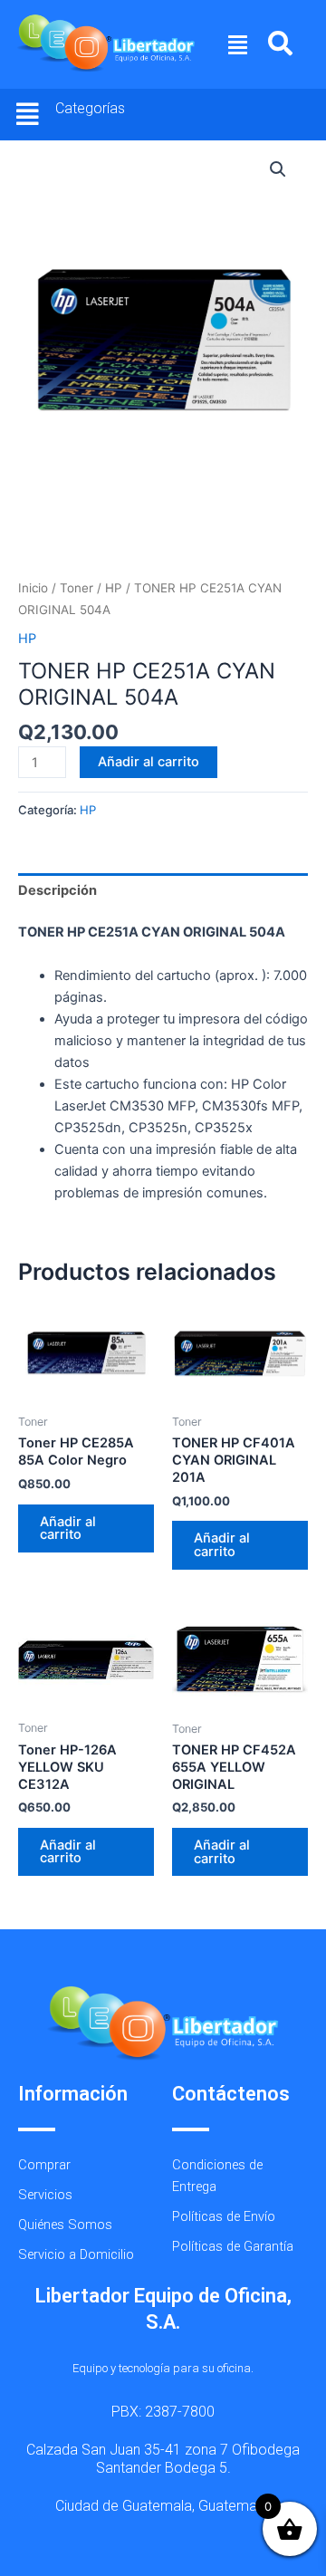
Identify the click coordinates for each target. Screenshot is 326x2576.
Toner (77, 588)
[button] (238, 44)
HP (114, 588)
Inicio (33, 588)
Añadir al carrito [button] (68, 1528)
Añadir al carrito (149, 762)
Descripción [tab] (58, 890)
